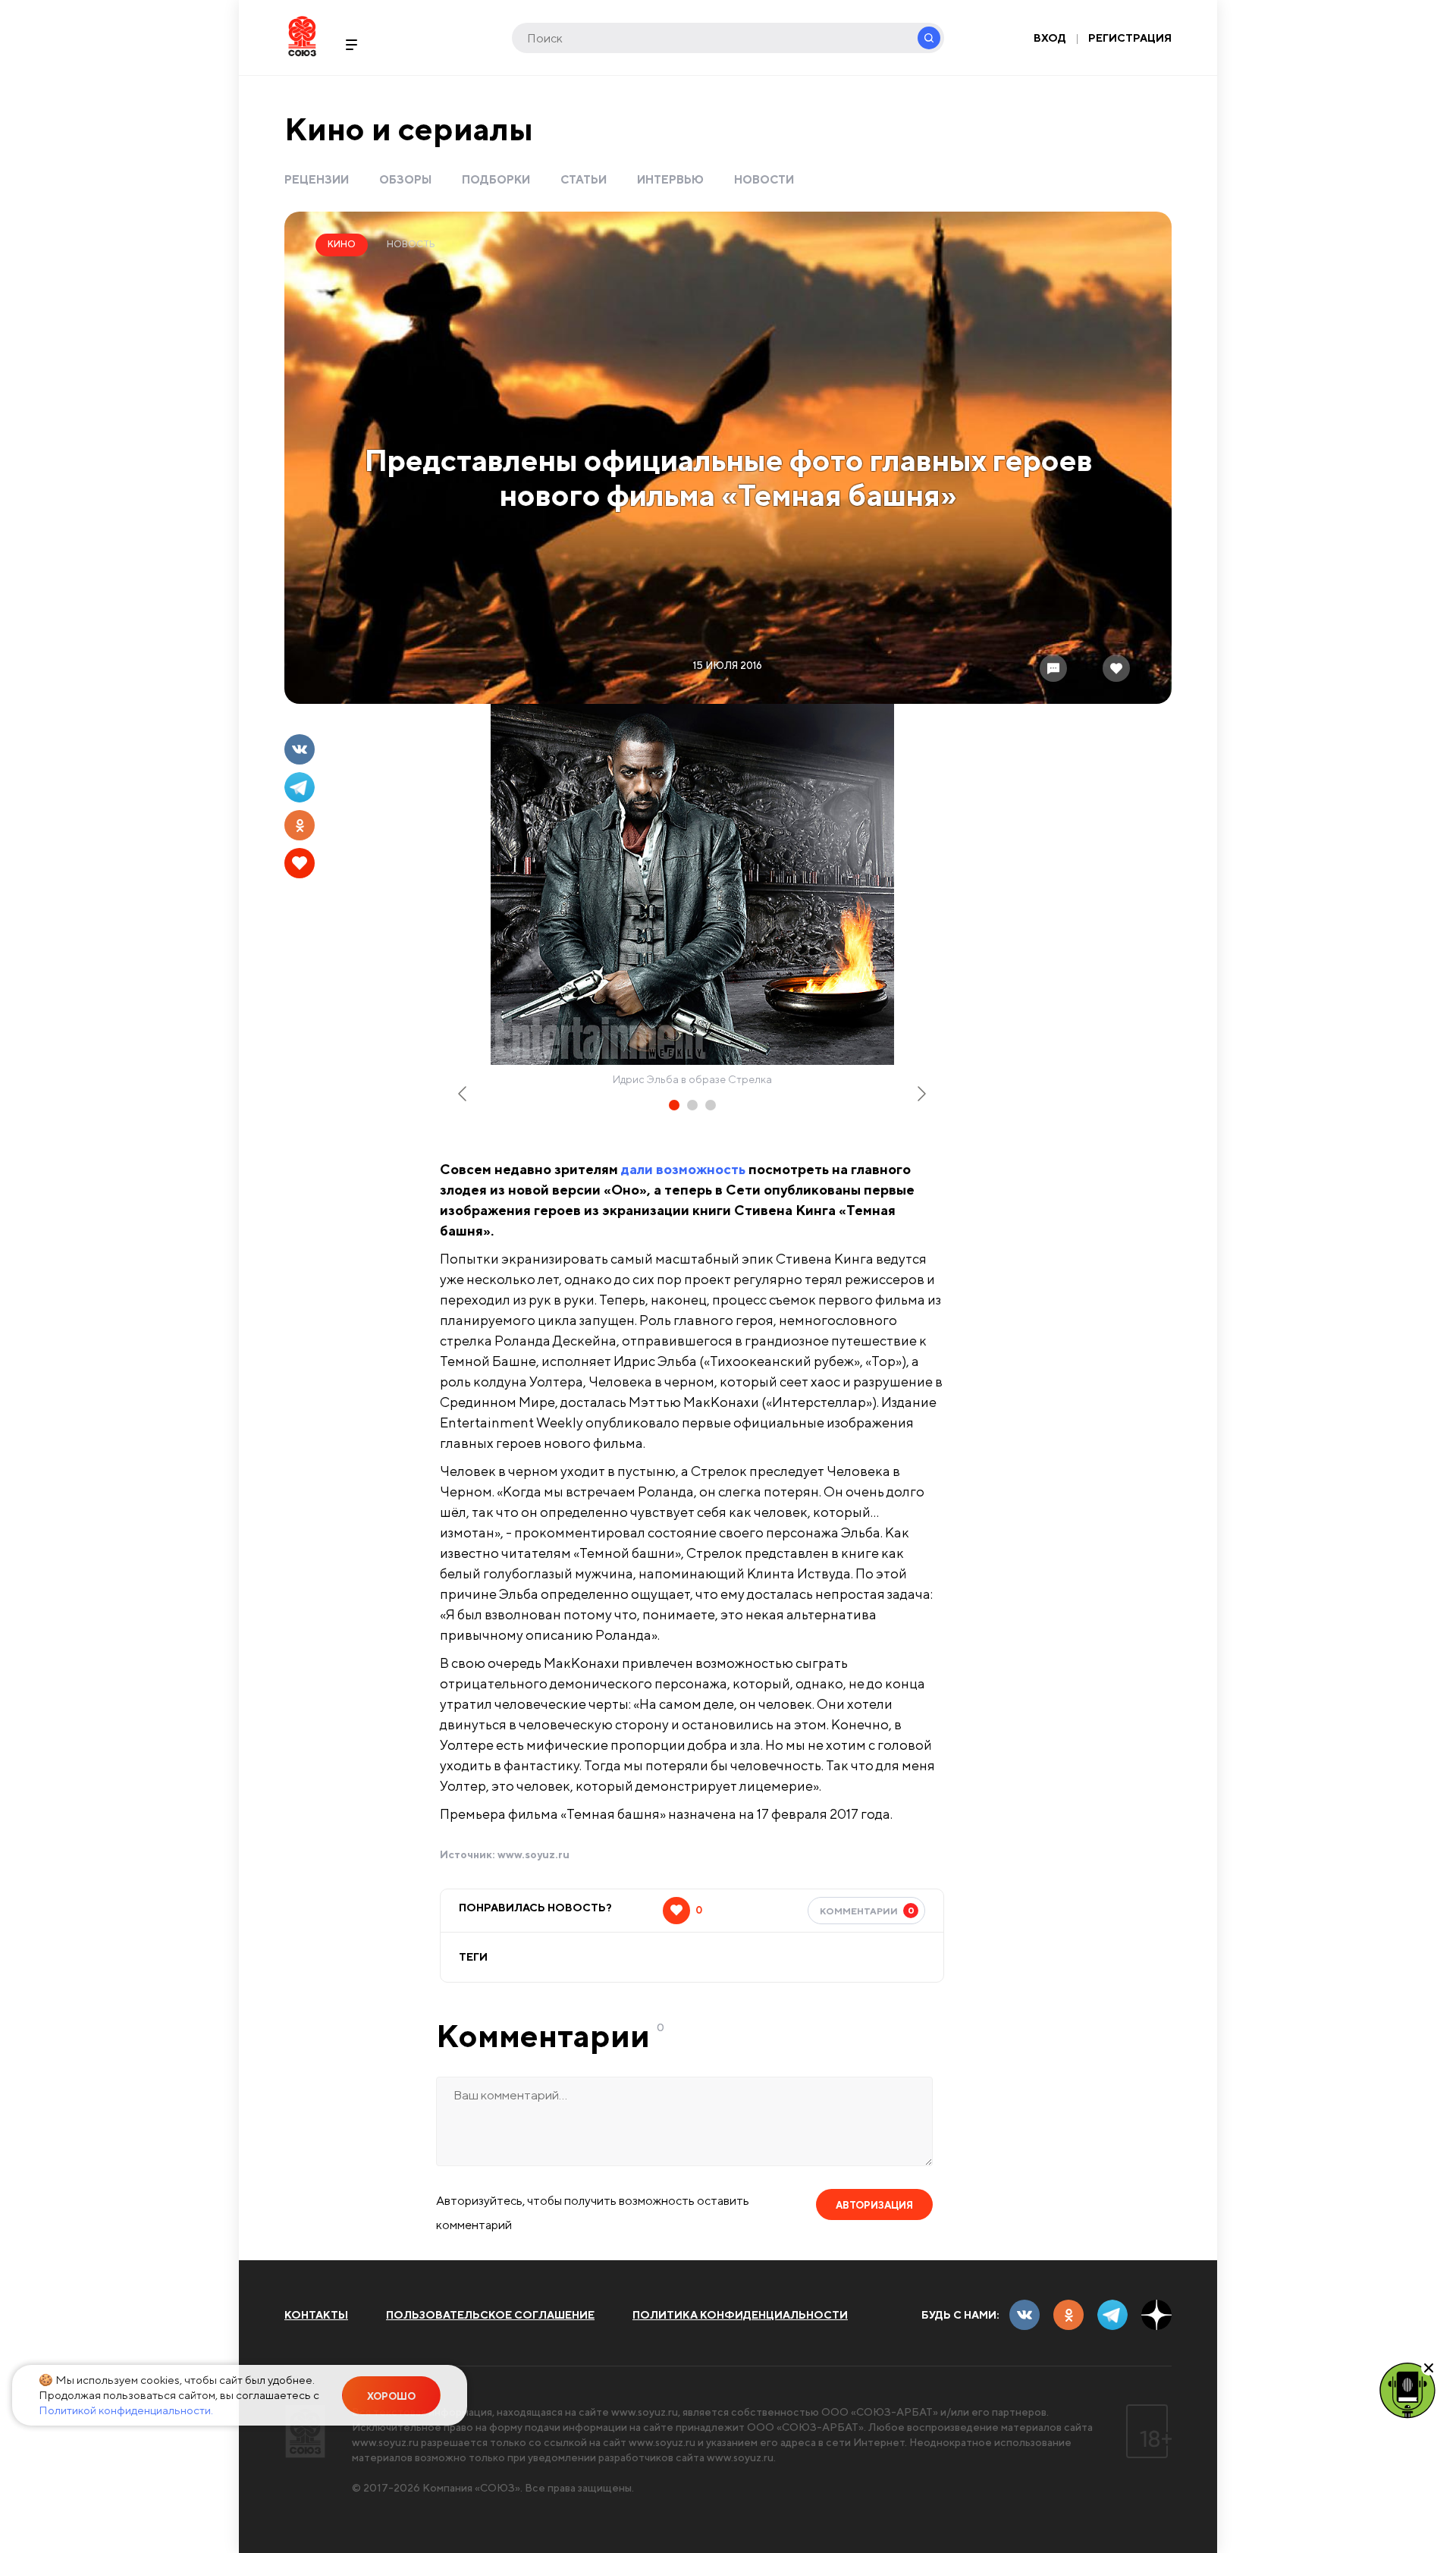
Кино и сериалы (409, 129)
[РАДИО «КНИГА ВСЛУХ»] (1407, 2389)
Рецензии (317, 179)
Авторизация (874, 2205)
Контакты (316, 2315)
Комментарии (867, 1911)
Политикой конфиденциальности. (126, 2410)
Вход (1050, 38)
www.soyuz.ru (533, 1854)
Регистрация (1130, 38)
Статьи (584, 179)
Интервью (670, 179)
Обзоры (405, 179)
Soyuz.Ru (302, 36)
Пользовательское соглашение (490, 2315)
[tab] (674, 1105)
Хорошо (391, 2396)
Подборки (496, 179)
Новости (764, 179)
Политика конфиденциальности (740, 2315)
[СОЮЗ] (305, 2431)
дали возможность (683, 1169)
